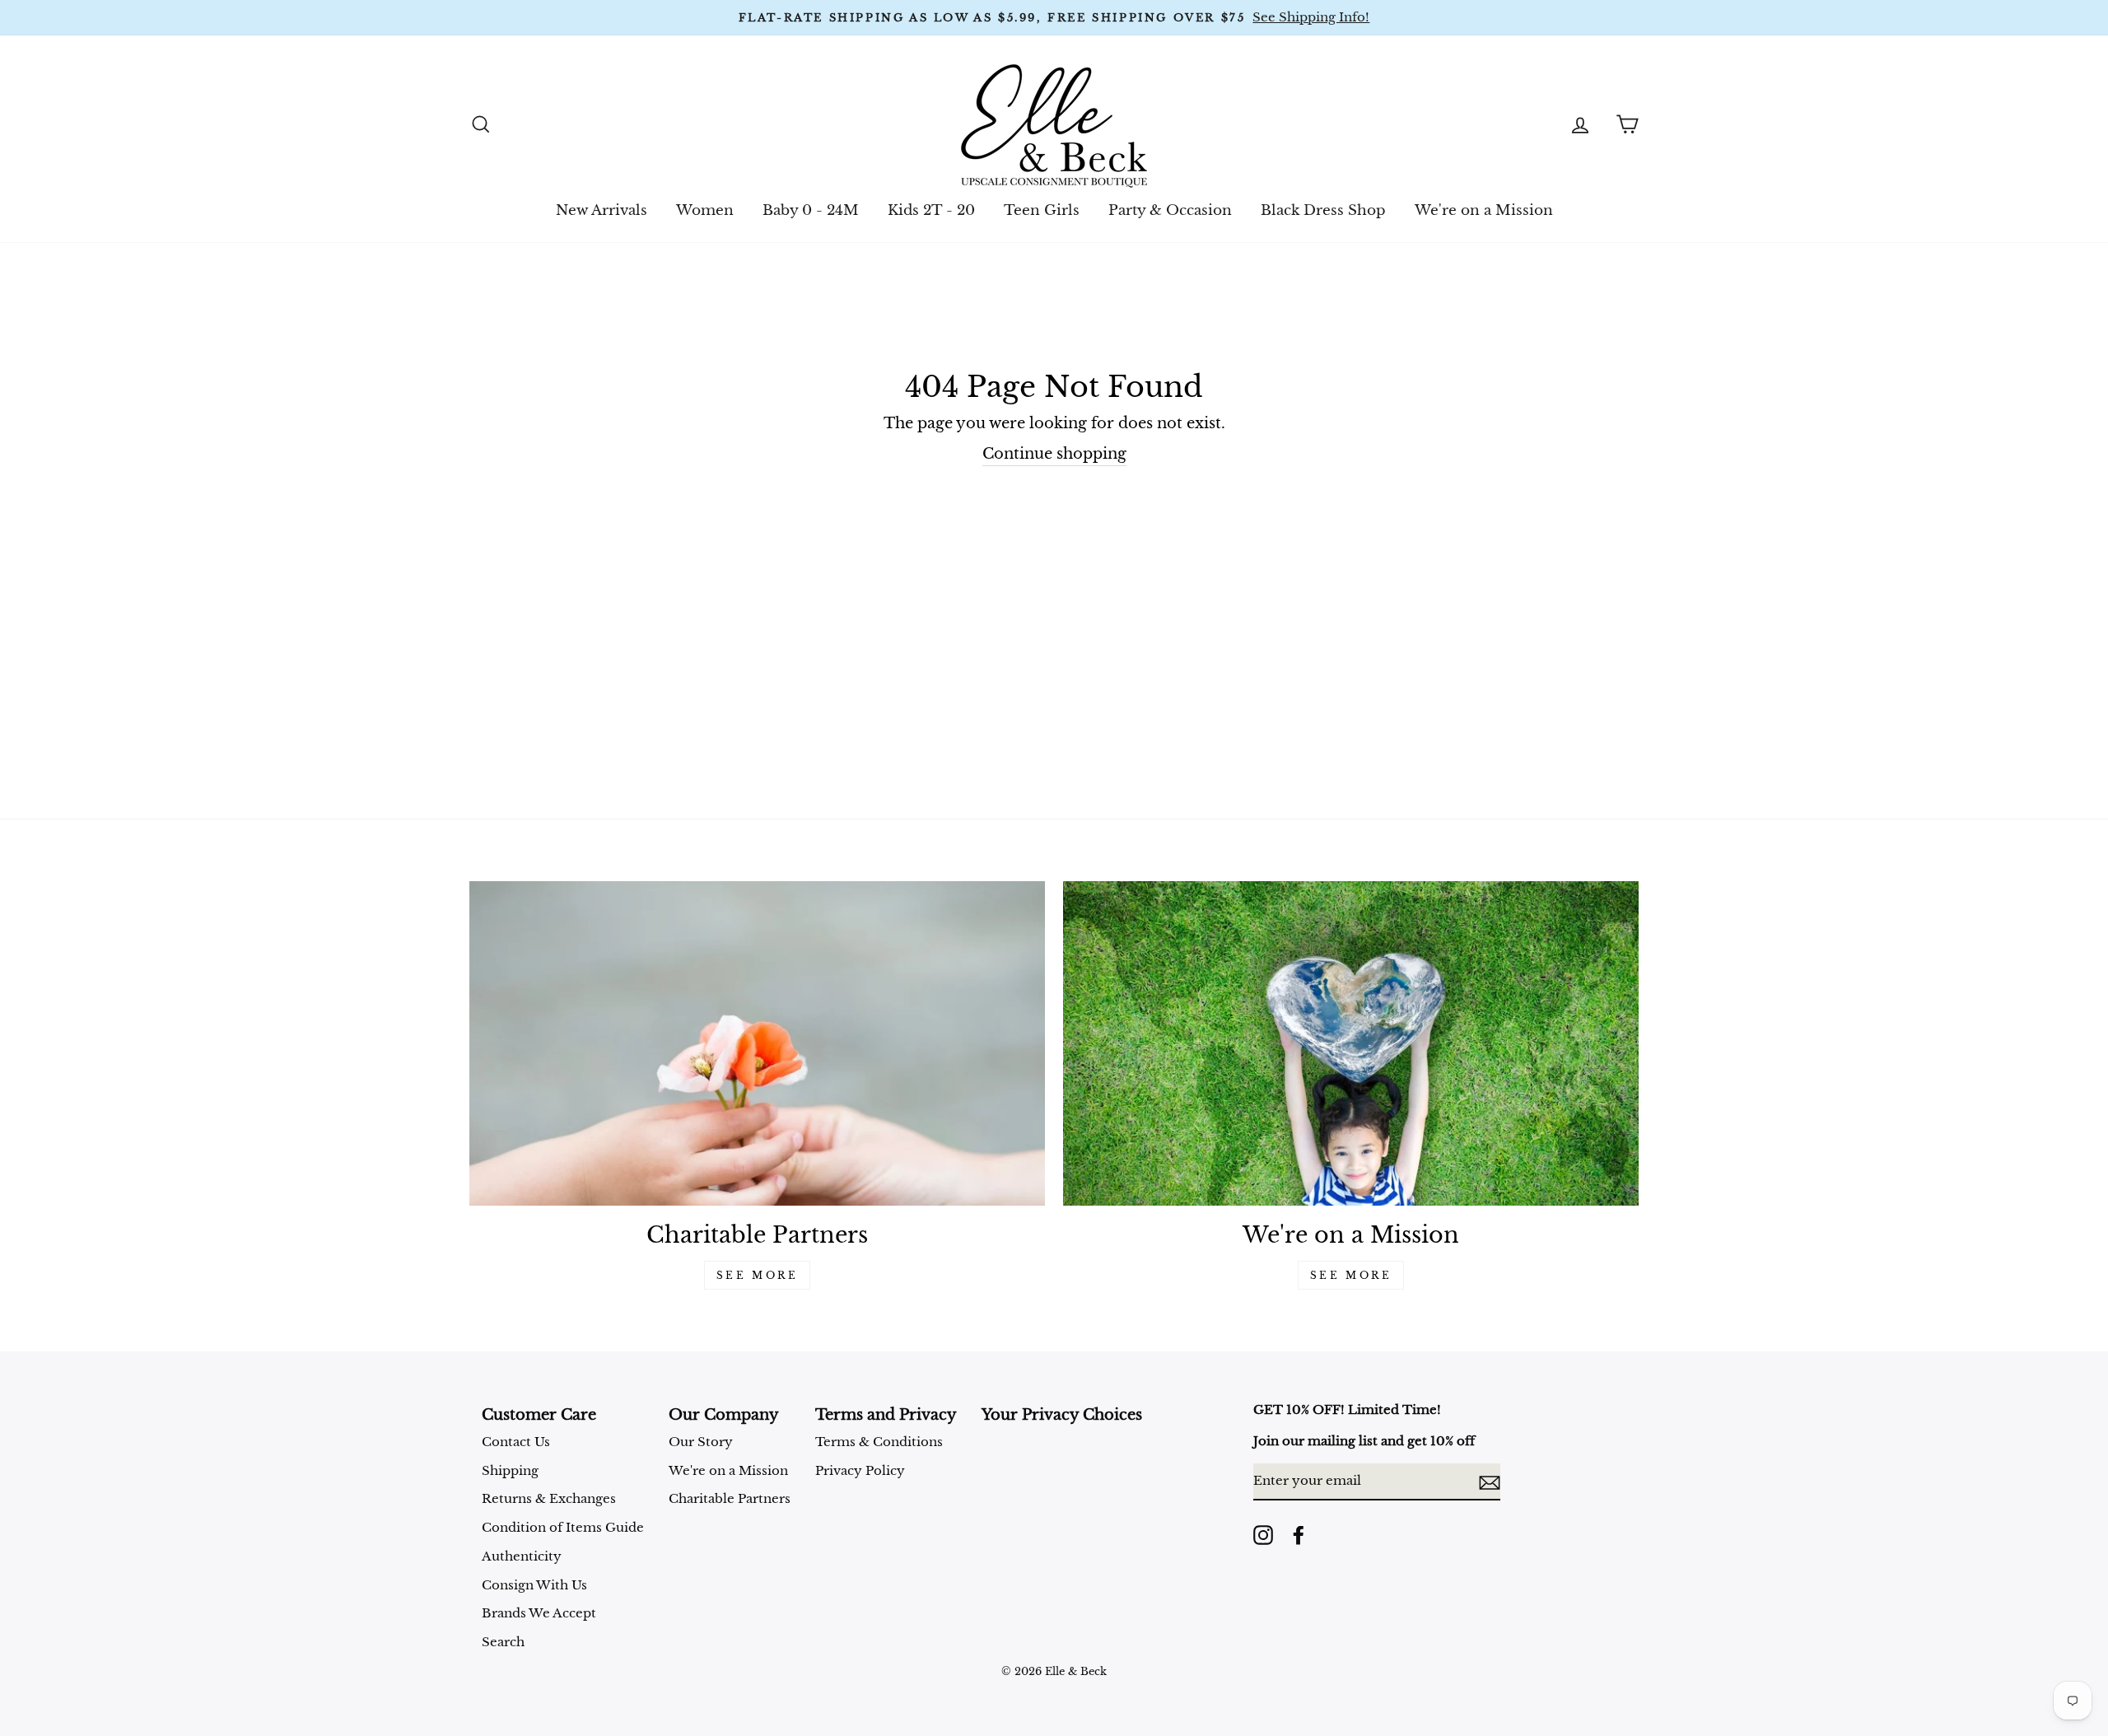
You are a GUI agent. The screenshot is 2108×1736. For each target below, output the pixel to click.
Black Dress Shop (1323, 210)
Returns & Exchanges (549, 1498)
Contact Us (516, 1442)
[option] (1054, 18)
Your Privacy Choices (1062, 1415)
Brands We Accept (539, 1613)
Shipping (510, 1470)
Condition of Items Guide (563, 1527)
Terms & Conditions (879, 1442)
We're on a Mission (1484, 210)
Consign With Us (534, 1585)
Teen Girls (1042, 210)
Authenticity (522, 1556)
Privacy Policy (860, 1470)
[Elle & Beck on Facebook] (1299, 1535)
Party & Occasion (1170, 210)
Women (705, 210)
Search (503, 1642)
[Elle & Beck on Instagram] (1263, 1535)
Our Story (701, 1442)
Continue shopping (1054, 454)
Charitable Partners (730, 1498)
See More (758, 1275)
